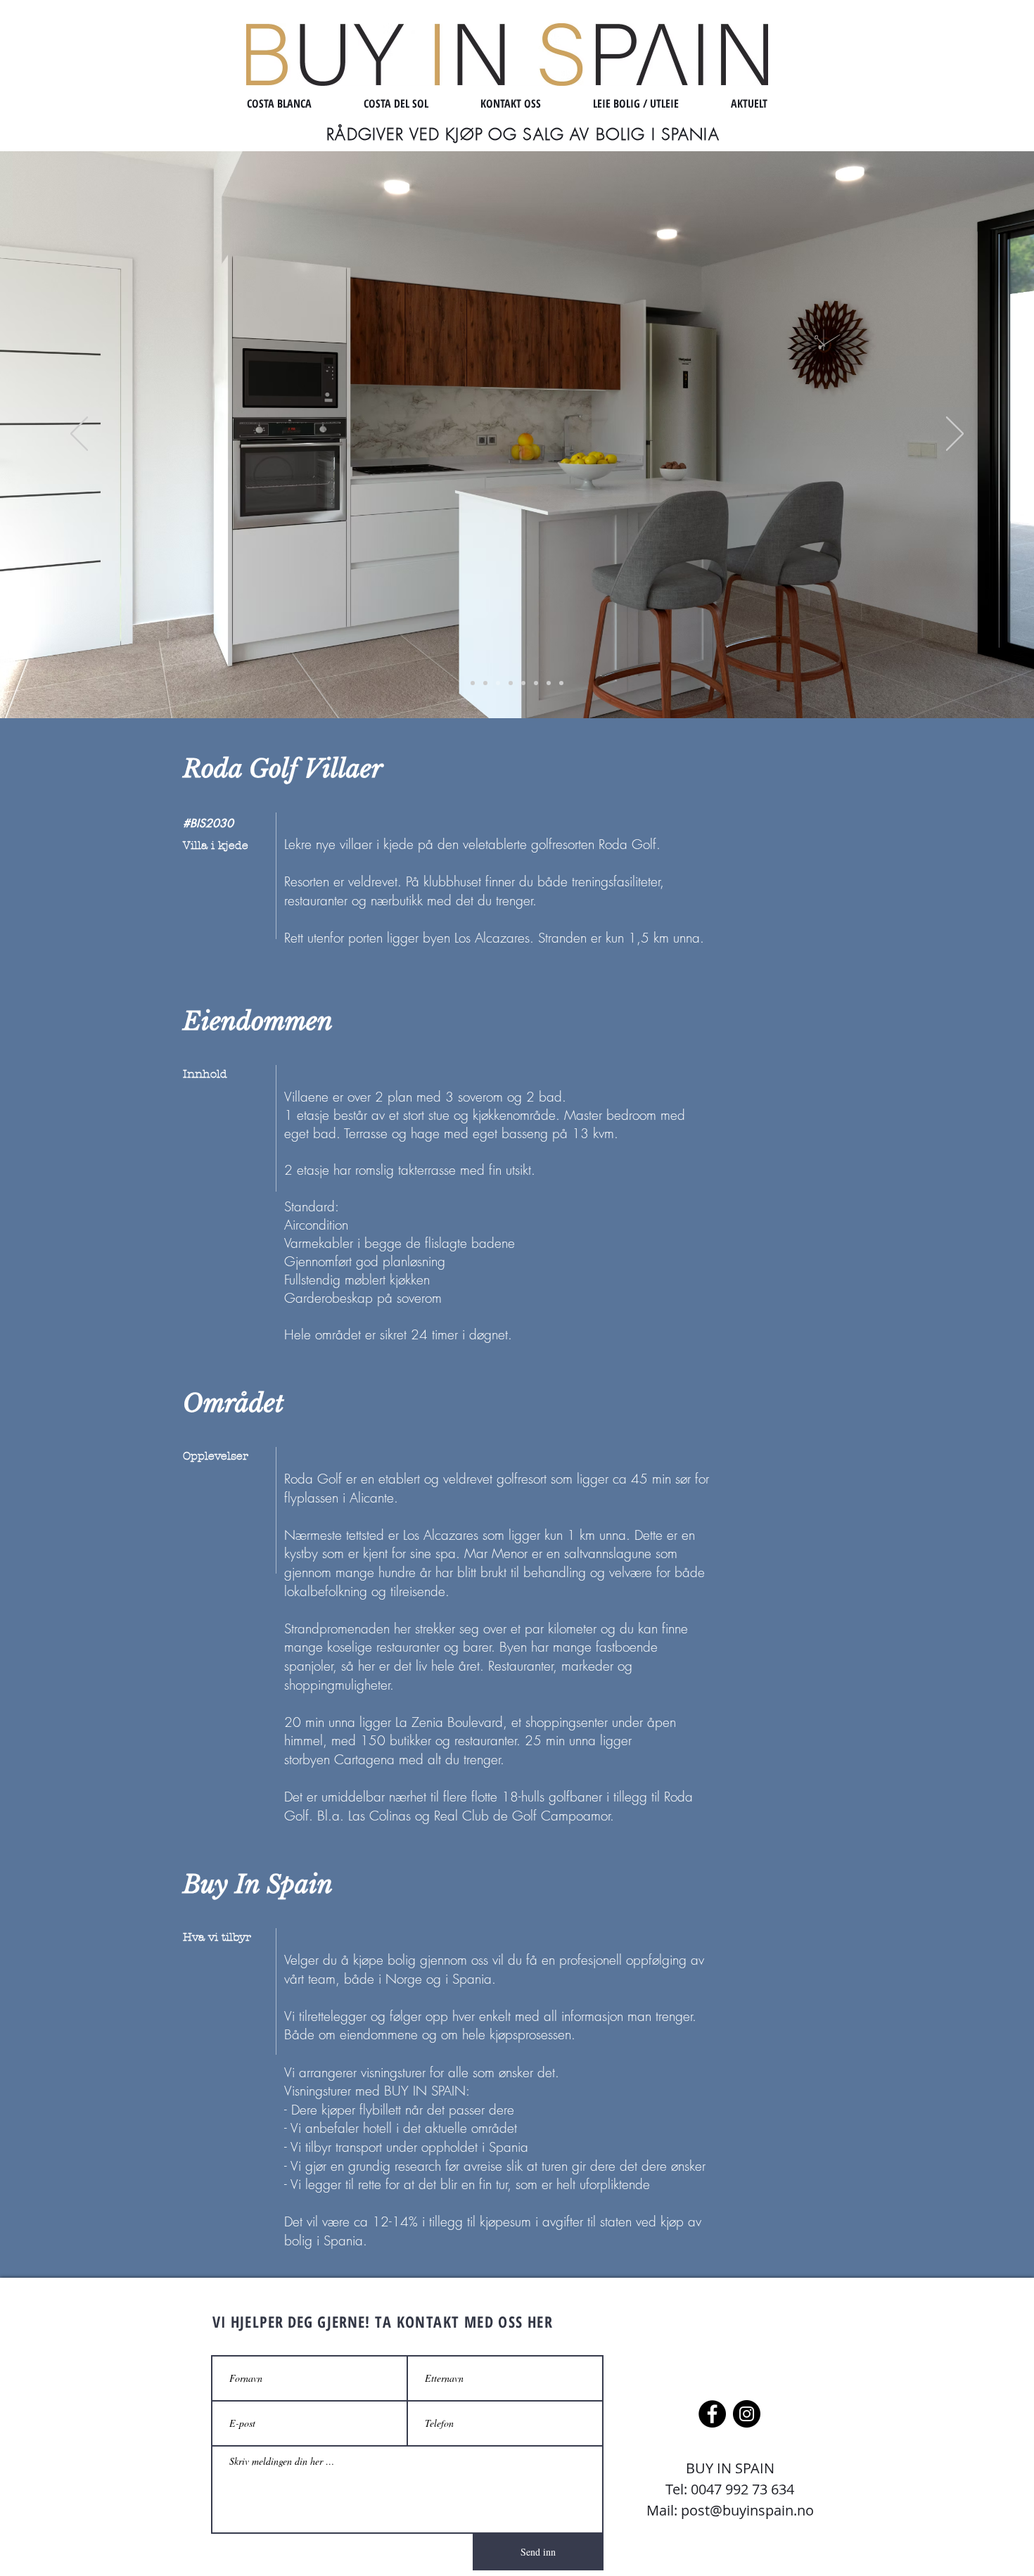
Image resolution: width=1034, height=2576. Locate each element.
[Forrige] (79, 435)
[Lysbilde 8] (561, 683)
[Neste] (955, 435)
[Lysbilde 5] (523, 683)
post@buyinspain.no (747, 2510)
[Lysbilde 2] (485, 683)
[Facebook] (712, 2414)
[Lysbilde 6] (536, 683)
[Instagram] (747, 2414)
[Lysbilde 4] (511, 683)
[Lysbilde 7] (549, 683)
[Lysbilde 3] (498, 683)
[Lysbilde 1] (473, 683)
